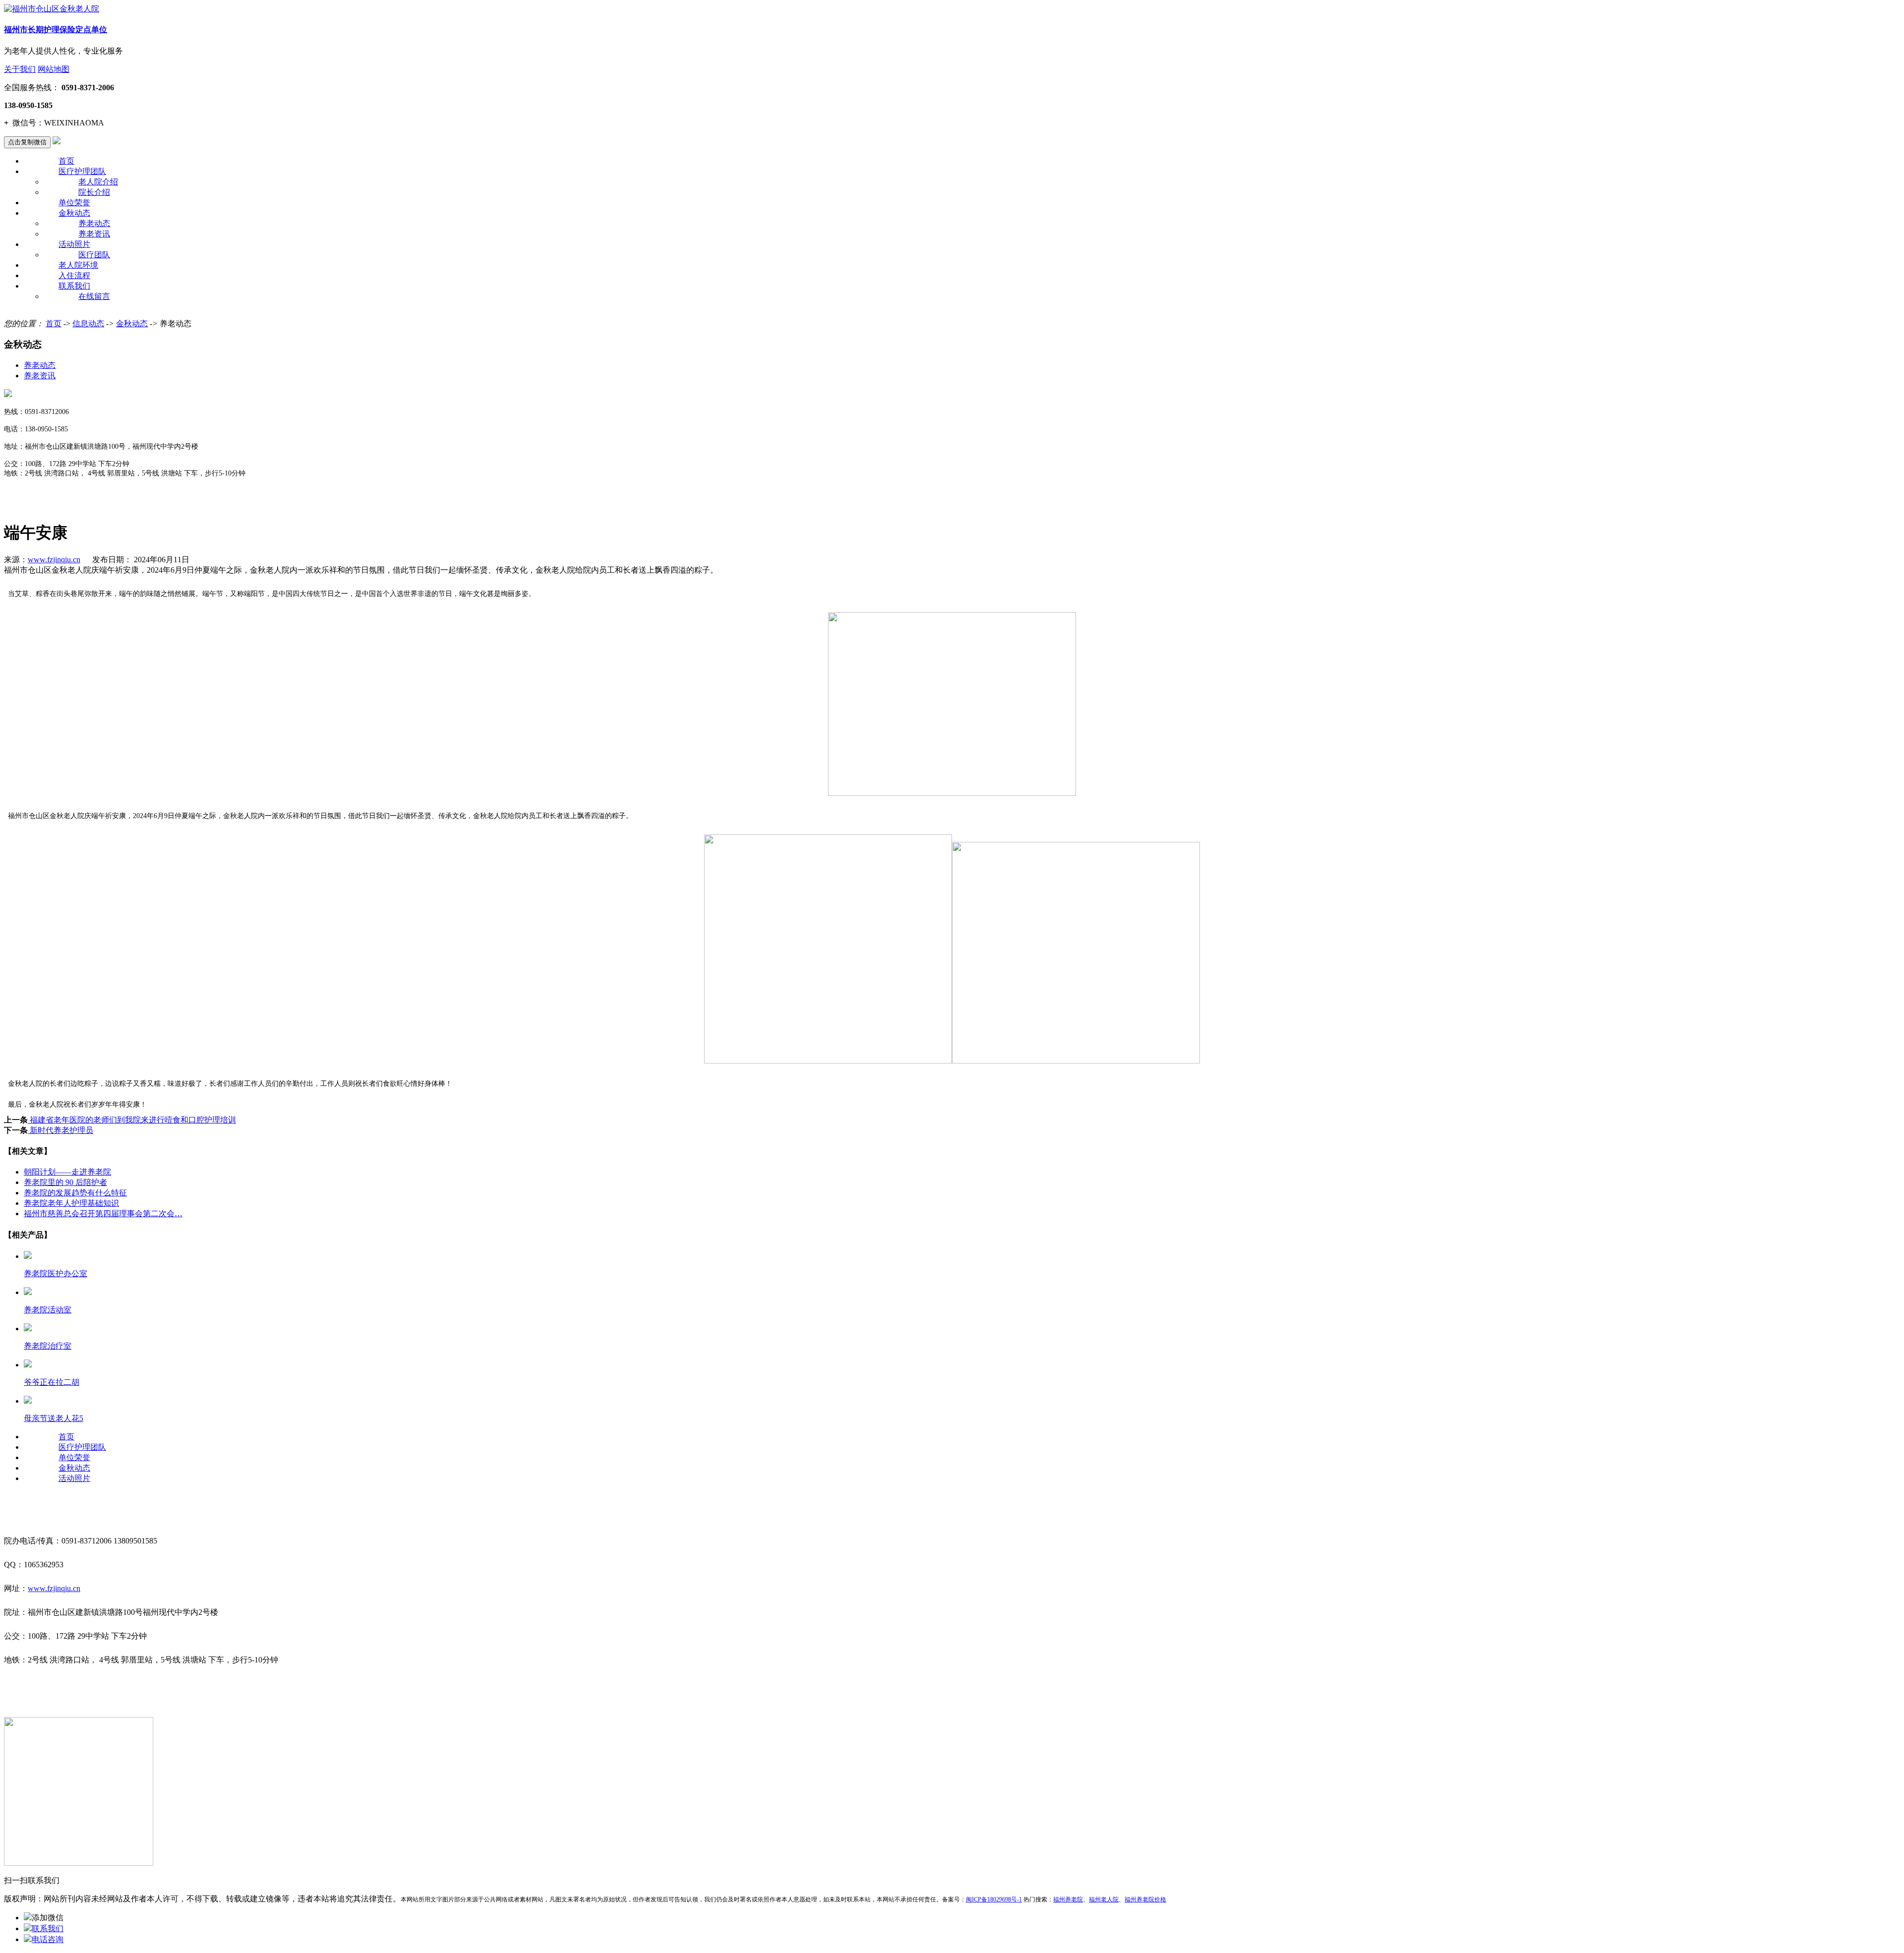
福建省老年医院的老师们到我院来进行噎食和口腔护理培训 (132, 1120)
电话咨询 (48, 1939)
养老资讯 (94, 234)
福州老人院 (1104, 1899)
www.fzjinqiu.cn (54, 560)
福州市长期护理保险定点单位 (56, 30)
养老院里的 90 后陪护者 (65, 1182)
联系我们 (74, 286)
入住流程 (74, 275)
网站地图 (54, 69)
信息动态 (88, 324)
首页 (66, 161)
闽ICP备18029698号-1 (994, 1899)
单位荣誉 (74, 203)
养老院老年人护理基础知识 (71, 1203)
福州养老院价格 (1145, 1899)
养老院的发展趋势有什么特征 (75, 1193)
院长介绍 (94, 192)
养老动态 (94, 223)
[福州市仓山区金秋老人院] (52, 9)
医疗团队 (94, 255)
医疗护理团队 (82, 171)
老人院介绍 (98, 182)
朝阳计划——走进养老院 (67, 1172)
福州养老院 (1068, 1899)
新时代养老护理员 (60, 1130)
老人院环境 (78, 265)
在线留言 (94, 296)
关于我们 (20, 69)
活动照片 (74, 244)
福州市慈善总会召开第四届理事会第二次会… (103, 1213)
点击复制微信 (27, 142)
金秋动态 (74, 213)
